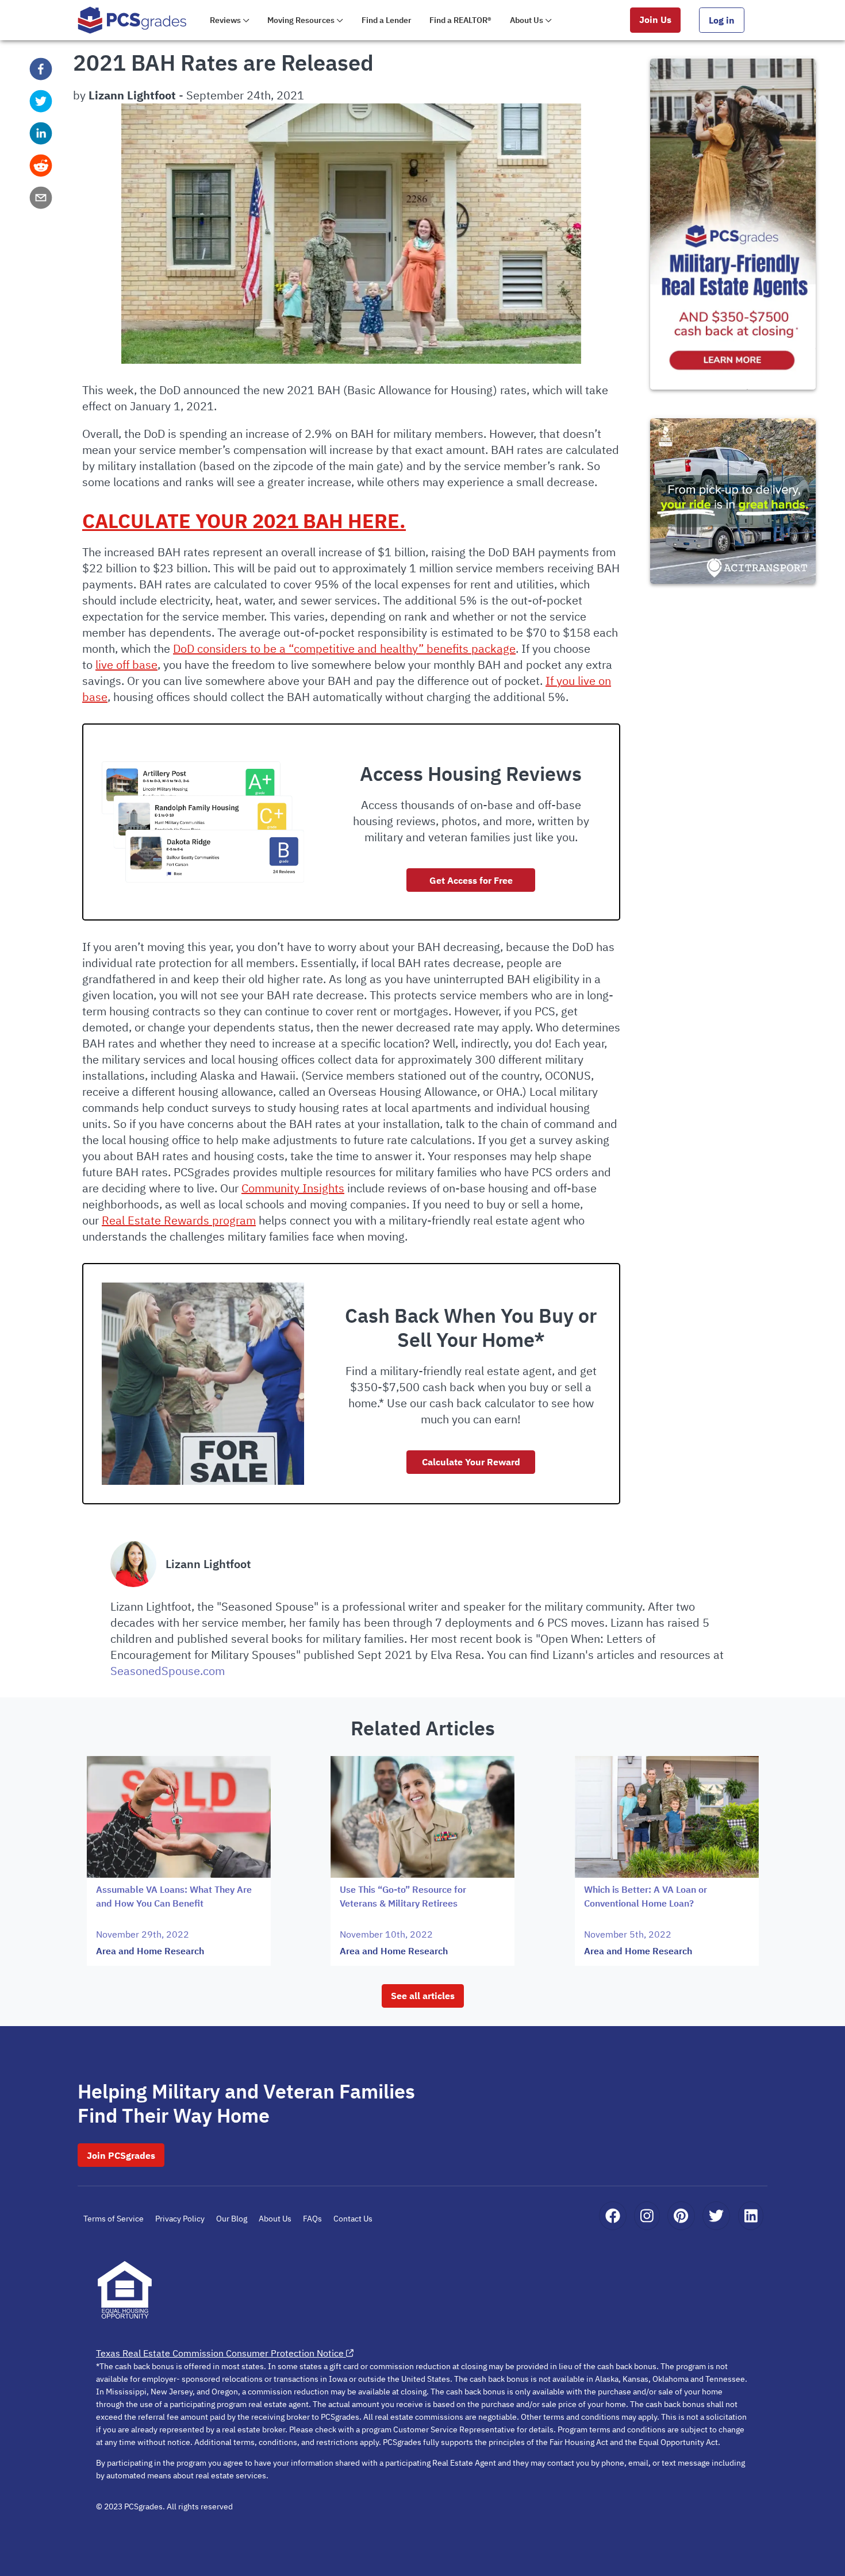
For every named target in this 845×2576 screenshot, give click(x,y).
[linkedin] (41, 133)
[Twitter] (716, 2216)
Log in (722, 20)
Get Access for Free (471, 880)
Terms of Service (114, 2219)
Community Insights (293, 1188)
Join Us (655, 20)
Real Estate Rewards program (179, 1220)
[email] (41, 198)
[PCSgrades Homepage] (132, 20)
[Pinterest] (681, 2216)
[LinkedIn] (751, 2216)
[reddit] (41, 165)
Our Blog (232, 2219)
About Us (275, 2219)
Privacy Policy (180, 2219)
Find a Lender (387, 20)
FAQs (312, 2219)
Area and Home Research (150, 1951)
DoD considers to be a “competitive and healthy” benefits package (344, 648)
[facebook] (41, 69)
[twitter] (41, 101)
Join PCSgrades (121, 2155)
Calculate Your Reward (471, 1462)
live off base (126, 665)
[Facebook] (613, 2216)
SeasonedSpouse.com (168, 1671)
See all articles (423, 1996)
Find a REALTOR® (460, 20)
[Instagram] (647, 2216)
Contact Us (353, 2219)
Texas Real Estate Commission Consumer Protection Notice (220, 2353)
